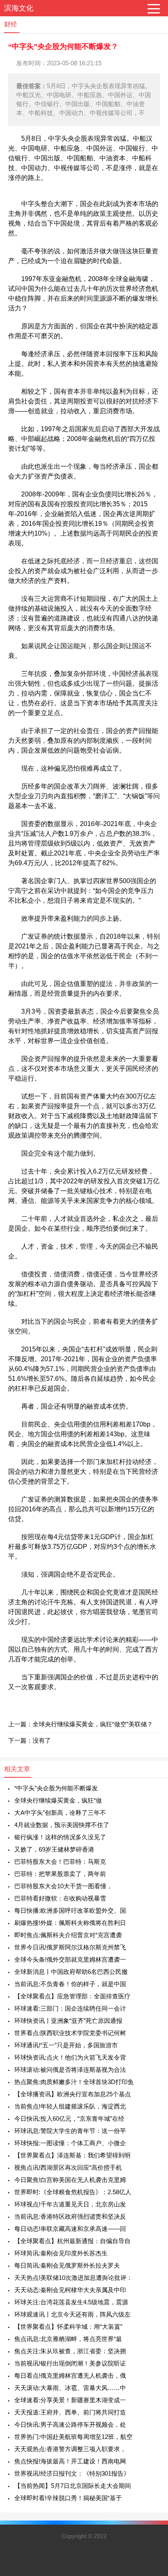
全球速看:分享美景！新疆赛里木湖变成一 (70, 2400)
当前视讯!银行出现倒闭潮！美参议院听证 (70, 2363)
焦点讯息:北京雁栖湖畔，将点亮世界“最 (68, 2339)
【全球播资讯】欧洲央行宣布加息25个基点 (73, 2094)
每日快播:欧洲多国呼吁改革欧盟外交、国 (70, 1910)
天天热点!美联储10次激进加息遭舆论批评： (73, 2278)
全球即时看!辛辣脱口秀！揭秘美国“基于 (68, 2498)
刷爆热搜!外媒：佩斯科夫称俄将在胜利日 (70, 1923)
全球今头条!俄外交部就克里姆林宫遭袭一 (70, 1959)
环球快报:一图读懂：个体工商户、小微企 (70, 2143)
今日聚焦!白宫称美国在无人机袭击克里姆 (70, 2180)
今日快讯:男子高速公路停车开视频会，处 (70, 2424)
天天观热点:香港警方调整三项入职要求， (70, 2449)
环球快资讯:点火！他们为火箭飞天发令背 (70, 2057)
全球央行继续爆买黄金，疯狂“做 (58, 1800)
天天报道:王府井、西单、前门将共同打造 (70, 2412)
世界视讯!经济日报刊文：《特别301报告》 (72, 2473)
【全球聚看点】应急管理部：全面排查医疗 (72, 1996)
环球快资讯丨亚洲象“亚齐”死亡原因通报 (68, 2021)
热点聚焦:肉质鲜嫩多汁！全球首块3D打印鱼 (74, 2082)
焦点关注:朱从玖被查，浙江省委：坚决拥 (70, 2351)
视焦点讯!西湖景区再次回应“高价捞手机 (68, 2167)
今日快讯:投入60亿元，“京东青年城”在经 (69, 2119)
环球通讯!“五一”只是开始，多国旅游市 (66, 2045)
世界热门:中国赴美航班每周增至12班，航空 (73, 2437)
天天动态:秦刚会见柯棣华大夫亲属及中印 (70, 2290)
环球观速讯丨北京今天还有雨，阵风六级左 (72, 2314)
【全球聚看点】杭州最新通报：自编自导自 (72, 2241)
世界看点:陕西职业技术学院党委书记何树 (70, 2033)
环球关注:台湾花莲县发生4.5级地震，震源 (71, 2302)
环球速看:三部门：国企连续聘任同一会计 (70, 2008)
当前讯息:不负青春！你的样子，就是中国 (70, 1984)
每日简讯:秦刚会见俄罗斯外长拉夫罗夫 (67, 2265)
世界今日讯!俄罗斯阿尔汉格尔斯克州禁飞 (70, 1947)
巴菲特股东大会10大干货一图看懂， (63, 1886)
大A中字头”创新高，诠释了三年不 (60, 1813)
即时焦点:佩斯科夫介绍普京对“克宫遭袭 (68, 1935)
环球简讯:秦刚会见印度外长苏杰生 (61, 2253)
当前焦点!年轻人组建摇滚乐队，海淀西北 (70, 2106)
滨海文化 (19, 8)
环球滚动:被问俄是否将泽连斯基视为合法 (70, 2070)
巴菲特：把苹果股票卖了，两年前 (60, 1874)
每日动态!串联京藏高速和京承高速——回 (70, 2229)
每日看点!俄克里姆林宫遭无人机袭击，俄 (70, 2376)
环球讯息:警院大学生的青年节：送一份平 (70, 2131)
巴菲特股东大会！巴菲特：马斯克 (60, 1862)
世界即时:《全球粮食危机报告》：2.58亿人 (73, 2192)
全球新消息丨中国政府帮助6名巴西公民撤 (71, 1972)
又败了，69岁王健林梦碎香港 (54, 1849)
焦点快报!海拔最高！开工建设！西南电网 (70, 2461)
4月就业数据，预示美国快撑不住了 (62, 1825)
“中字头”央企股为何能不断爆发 (56, 1788)
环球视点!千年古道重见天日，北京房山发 (70, 2204)
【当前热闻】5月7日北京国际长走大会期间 (73, 2486)
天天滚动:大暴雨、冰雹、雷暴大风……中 (70, 2388)
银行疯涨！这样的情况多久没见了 (60, 1837)
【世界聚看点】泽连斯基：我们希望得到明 (72, 2155)
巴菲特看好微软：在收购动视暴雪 (60, 1898)
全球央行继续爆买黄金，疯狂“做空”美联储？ (93, 1724)
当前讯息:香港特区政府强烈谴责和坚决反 (70, 2216)
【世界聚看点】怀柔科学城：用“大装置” (68, 2327)
